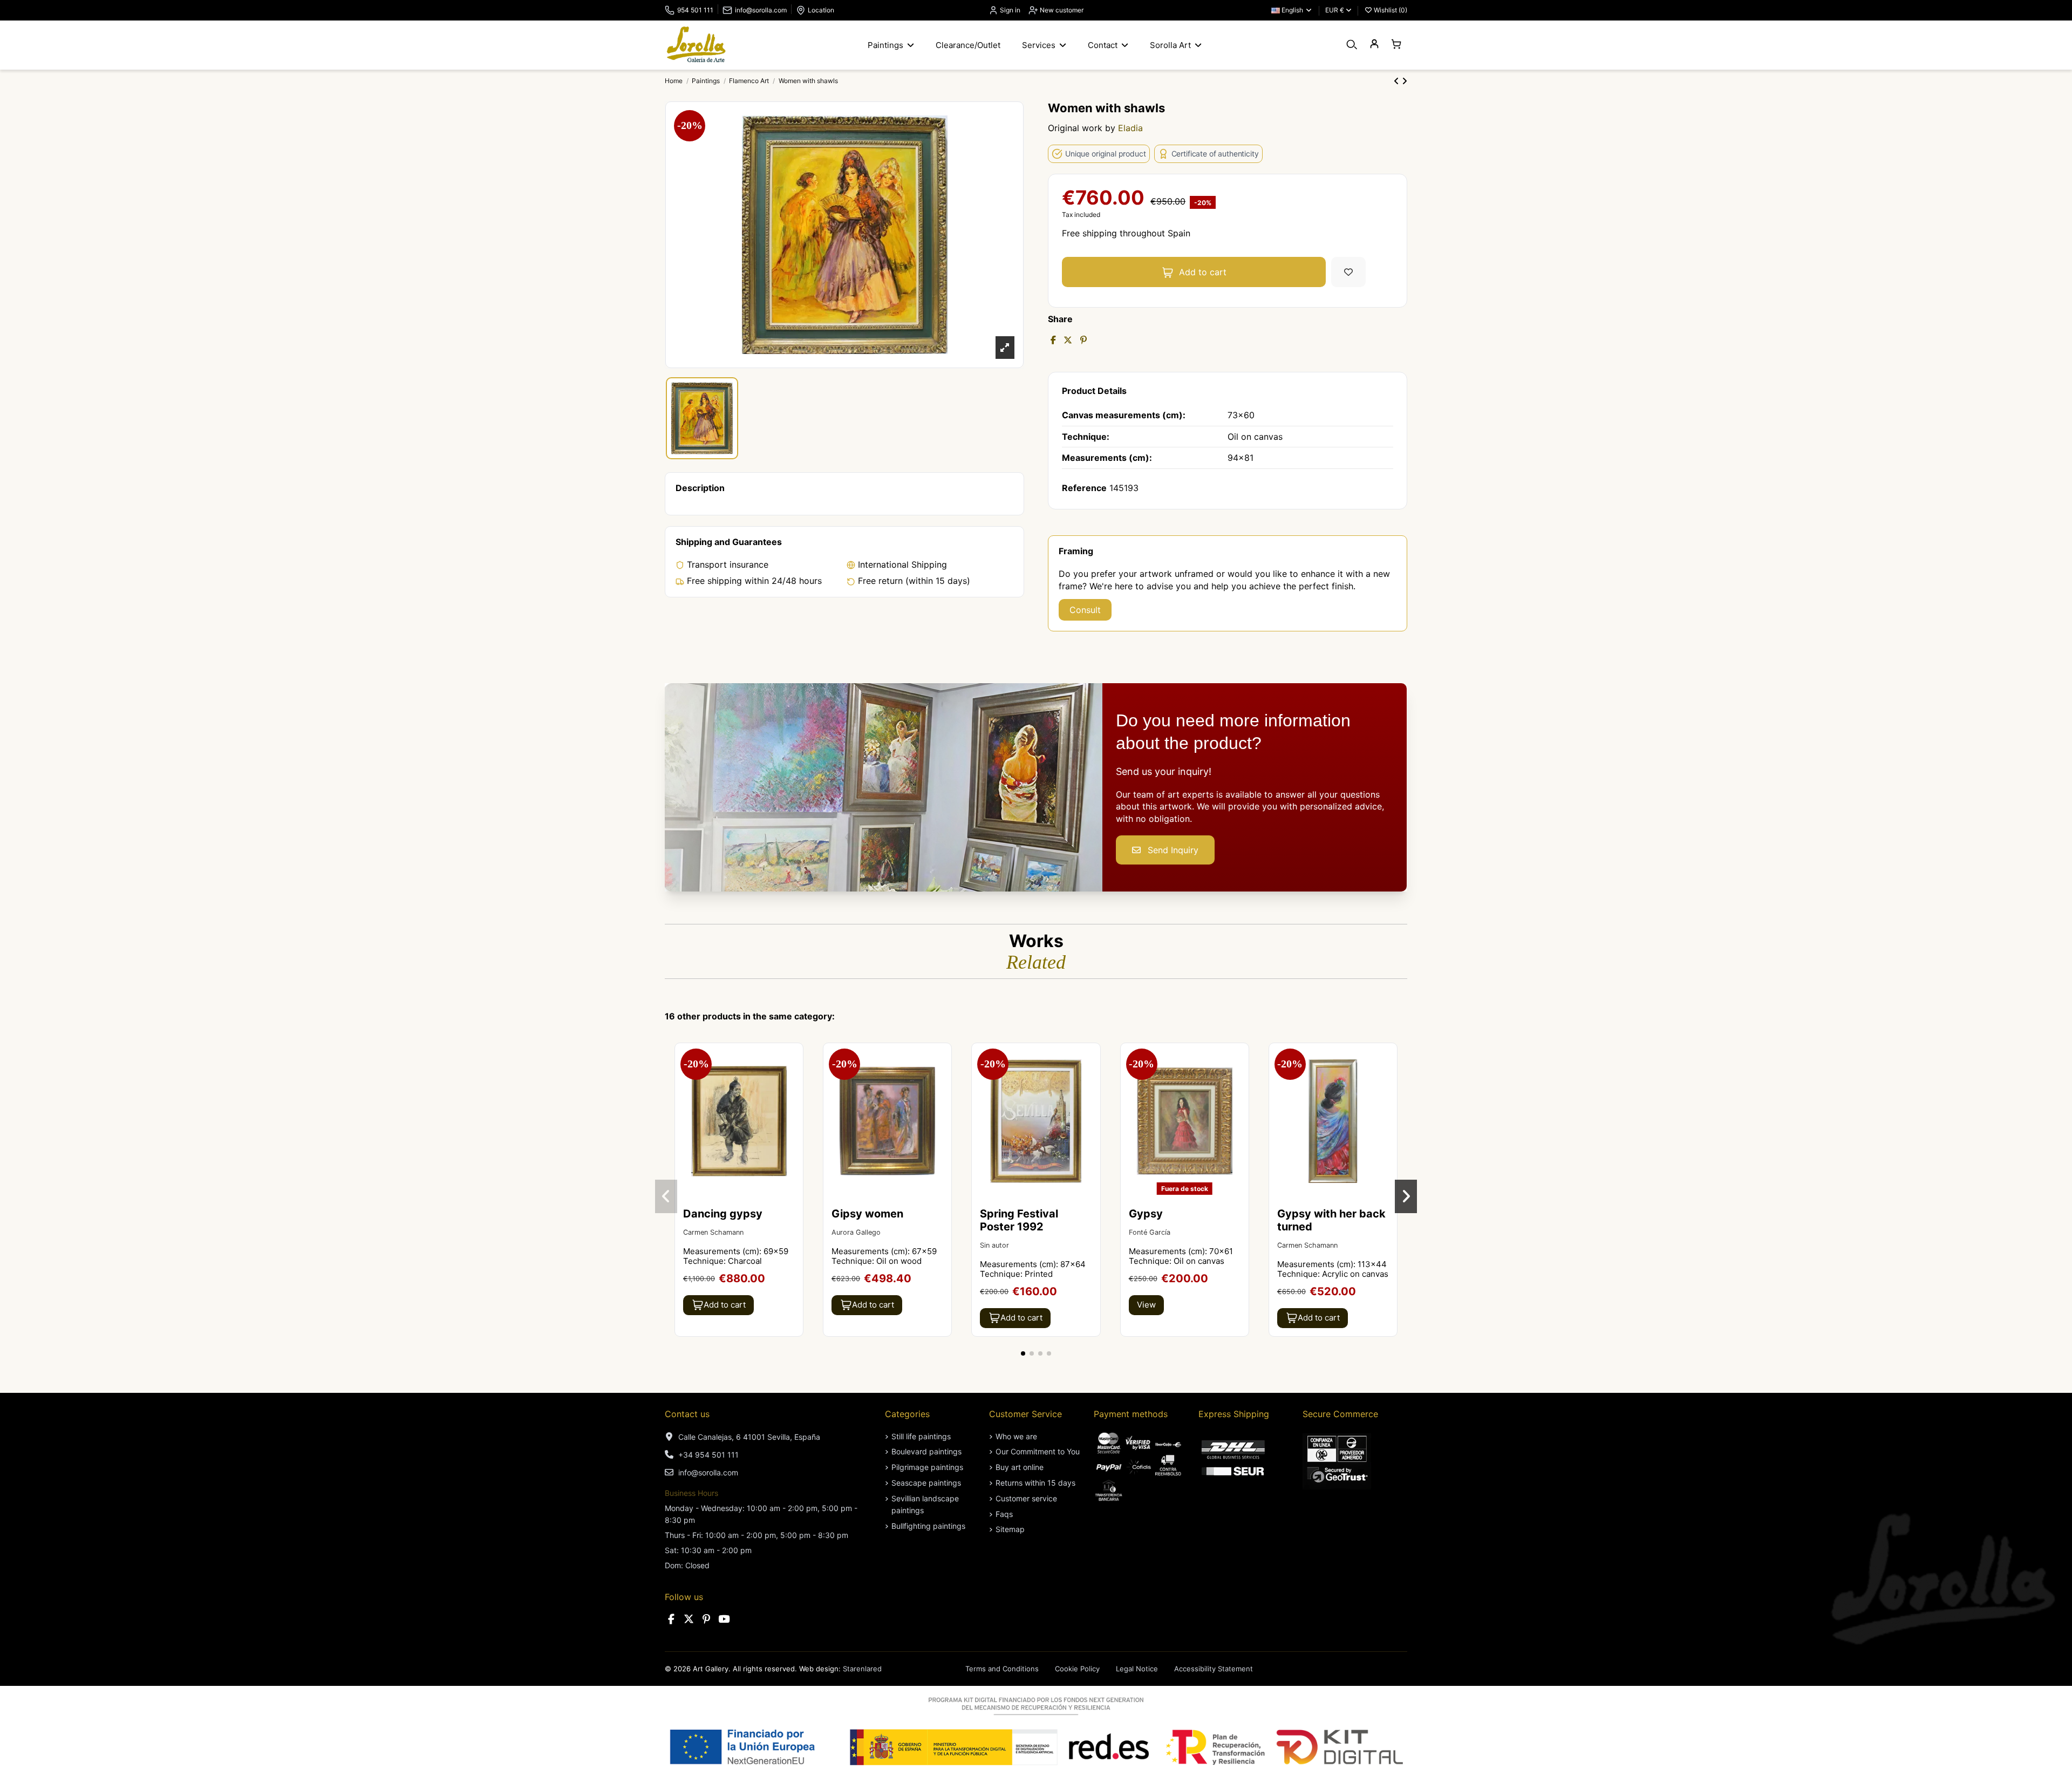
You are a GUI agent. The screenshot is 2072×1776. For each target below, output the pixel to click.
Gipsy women (867, 1214)
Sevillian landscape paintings (925, 1504)
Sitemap (1010, 1529)
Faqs (1004, 1514)
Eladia (1130, 128)
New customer (1061, 10)
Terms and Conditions (1002, 1669)
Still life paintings (921, 1436)
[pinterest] (706, 1619)
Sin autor (994, 1245)
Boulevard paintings (926, 1451)
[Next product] (1405, 81)
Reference (1084, 488)
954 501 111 (695, 10)
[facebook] (671, 1619)
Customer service (1026, 1498)
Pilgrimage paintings (927, 1467)
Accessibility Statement (1214, 1669)
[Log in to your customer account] (1374, 45)
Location (821, 10)
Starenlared (862, 1669)
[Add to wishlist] (1348, 272)
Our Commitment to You (1038, 1451)
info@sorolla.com (761, 10)
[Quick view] (794, 1080)
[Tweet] (1068, 340)
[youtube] (724, 1619)
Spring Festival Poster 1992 (1019, 1220)
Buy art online (1020, 1467)
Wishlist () (1390, 10)
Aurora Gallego (856, 1232)
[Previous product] (1398, 81)
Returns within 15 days (1035, 1483)
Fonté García (1150, 1232)
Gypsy (1146, 1214)
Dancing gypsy (723, 1214)
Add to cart (1203, 272)
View (1146, 1305)
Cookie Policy (1077, 1669)
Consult (1085, 610)
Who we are (1016, 1436)
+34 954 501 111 (708, 1455)
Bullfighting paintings (928, 1526)
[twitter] (689, 1619)
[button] (1023, 1353)
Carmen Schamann (713, 1232)
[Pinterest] (1083, 340)
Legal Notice (1137, 1669)
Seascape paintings (926, 1483)
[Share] (1053, 340)
